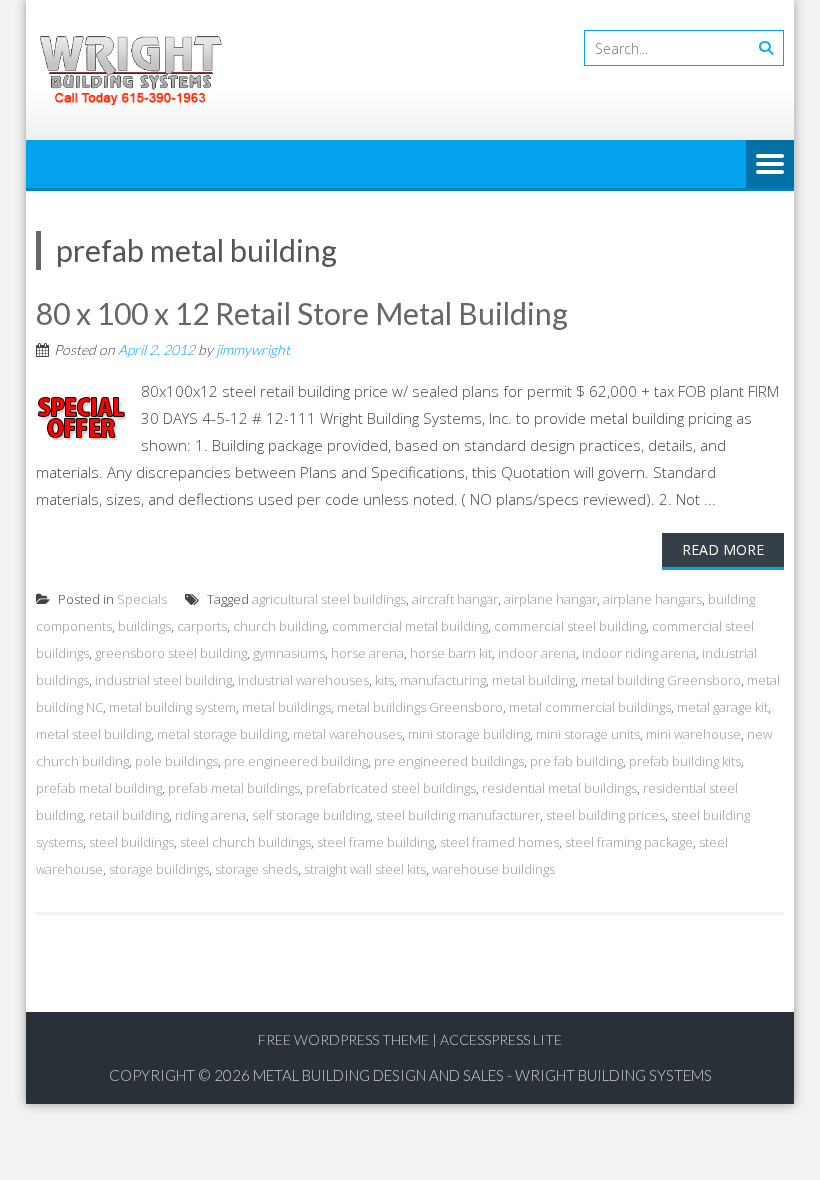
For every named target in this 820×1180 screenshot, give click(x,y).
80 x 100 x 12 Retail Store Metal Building (302, 313)
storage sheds (256, 869)
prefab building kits (685, 761)
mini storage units (588, 734)
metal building (533, 680)
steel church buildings (245, 842)
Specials (142, 599)
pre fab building (576, 761)
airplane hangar (550, 599)
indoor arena (537, 653)
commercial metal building (410, 626)
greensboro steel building (171, 653)
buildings (144, 626)
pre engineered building (296, 761)
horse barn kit (451, 653)
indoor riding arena (639, 653)
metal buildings (286, 707)
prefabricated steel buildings (391, 788)
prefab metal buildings (234, 788)
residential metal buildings (559, 788)
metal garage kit (722, 707)
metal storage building (222, 734)
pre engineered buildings (449, 761)
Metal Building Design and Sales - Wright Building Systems (482, 1075)
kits (384, 680)
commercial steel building (570, 626)
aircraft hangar (455, 599)
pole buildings (176, 761)
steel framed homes (499, 842)
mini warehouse (693, 734)
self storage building (311, 815)
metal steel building (93, 734)
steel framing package (629, 842)
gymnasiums (289, 653)
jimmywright (253, 349)
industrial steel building (163, 680)
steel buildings (131, 842)
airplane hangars (652, 599)
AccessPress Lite (501, 1039)
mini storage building (469, 734)
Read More (723, 549)
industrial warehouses (303, 680)
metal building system (172, 707)
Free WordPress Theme (343, 1039)
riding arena (210, 815)
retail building (129, 815)
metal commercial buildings (590, 707)
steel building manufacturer (458, 815)
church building (279, 626)
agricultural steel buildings (329, 599)
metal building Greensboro (661, 680)
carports (202, 626)
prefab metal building (99, 788)
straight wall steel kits (365, 869)
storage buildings (159, 869)
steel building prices (605, 815)
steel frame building (375, 842)
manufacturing (443, 680)
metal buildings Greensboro (420, 707)
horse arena (367, 653)
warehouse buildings (493, 869)
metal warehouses (347, 734)
